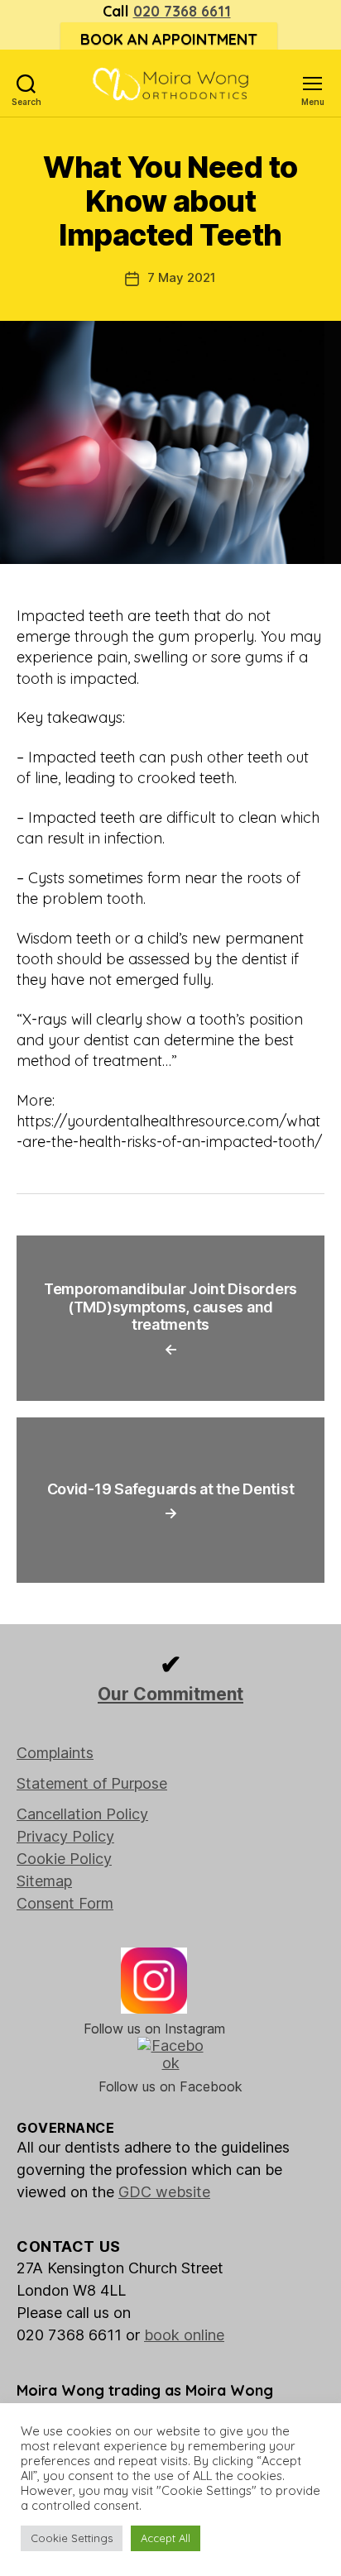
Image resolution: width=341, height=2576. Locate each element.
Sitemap (44, 1881)
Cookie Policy (64, 1859)
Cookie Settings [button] (72, 2538)
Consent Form (65, 1903)
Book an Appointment (169, 39)
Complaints (55, 1753)
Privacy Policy (65, 1836)
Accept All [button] (166, 2538)
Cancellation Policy (82, 1814)
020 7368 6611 (182, 11)
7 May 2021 (182, 277)
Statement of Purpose (92, 1783)
